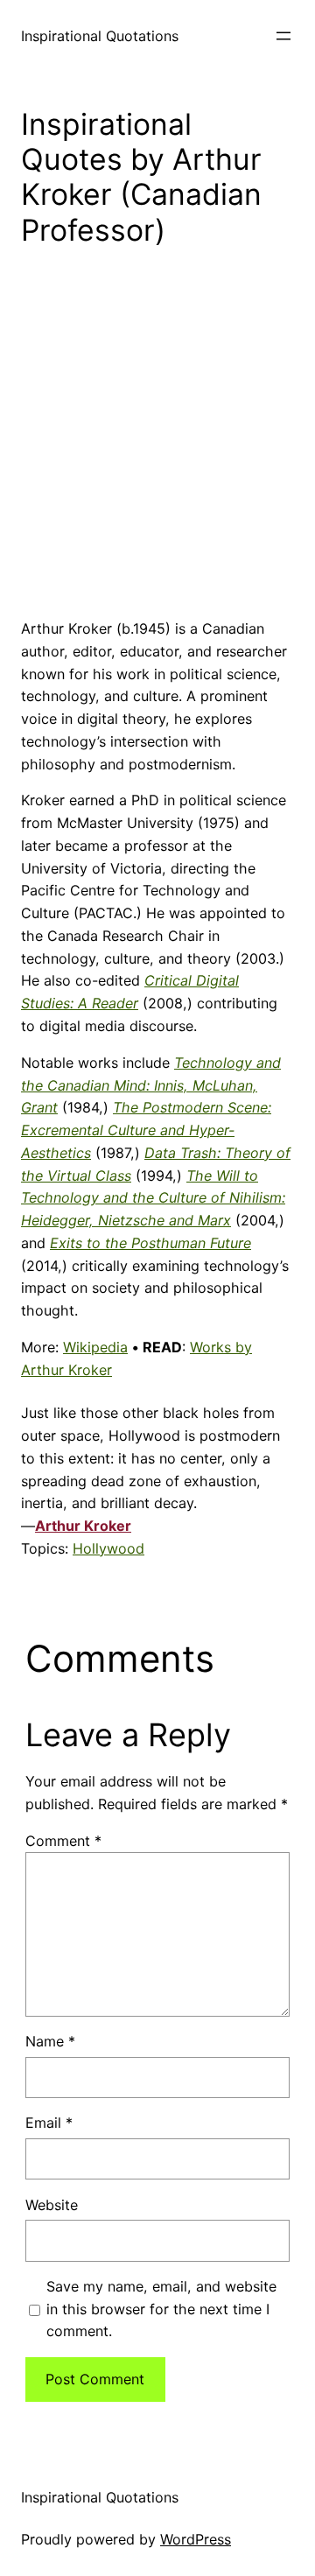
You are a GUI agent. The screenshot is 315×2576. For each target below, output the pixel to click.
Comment (63, 1841)
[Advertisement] (157, 446)
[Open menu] (283, 36)
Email (49, 2123)
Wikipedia (95, 1347)
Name (50, 2041)
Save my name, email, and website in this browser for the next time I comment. (161, 2309)
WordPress (196, 2539)
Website (52, 2205)
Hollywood (108, 1548)
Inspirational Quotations (100, 36)
